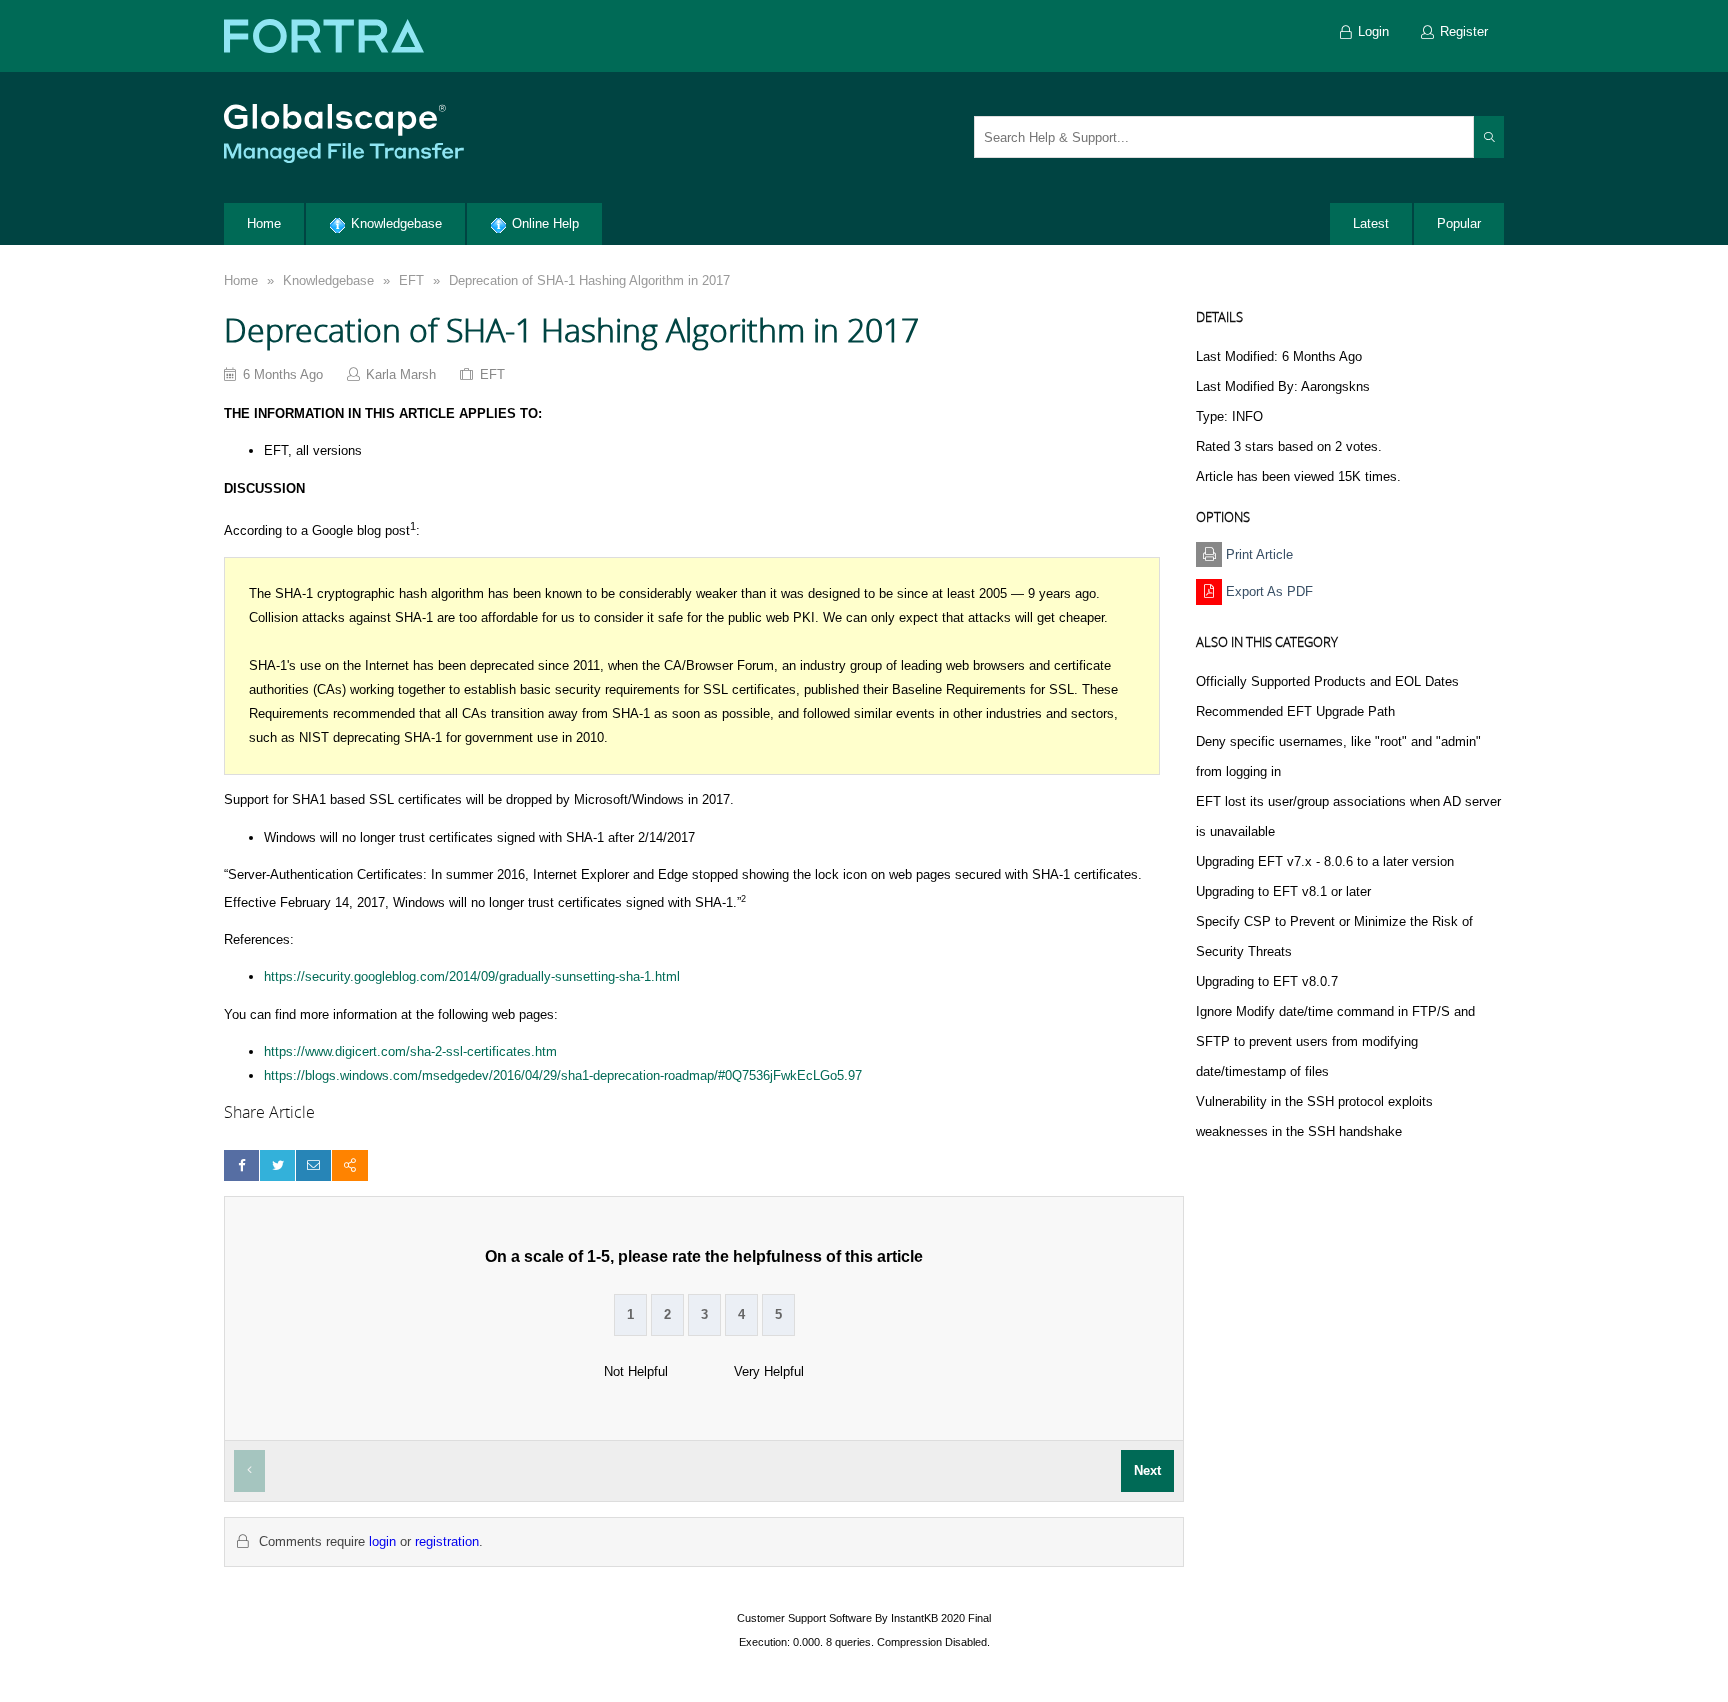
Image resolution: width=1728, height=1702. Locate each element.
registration (447, 1541)
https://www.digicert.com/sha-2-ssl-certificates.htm (410, 1051)
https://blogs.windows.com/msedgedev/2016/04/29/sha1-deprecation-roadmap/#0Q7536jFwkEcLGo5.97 (563, 1075)
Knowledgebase (328, 280)
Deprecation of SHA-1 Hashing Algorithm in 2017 (589, 280)
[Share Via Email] (313, 1165)
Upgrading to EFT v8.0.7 (1267, 981)
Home (241, 280)
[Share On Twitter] (277, 1165)
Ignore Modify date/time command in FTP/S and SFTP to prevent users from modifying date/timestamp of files (1335, 1041)
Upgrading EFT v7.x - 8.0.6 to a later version (1325, 861)
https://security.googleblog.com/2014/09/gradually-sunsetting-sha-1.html (472, 976)
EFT (411, 280)
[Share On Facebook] (241, 1165)
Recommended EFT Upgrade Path (1295, 711)
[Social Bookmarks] (349, 1165)
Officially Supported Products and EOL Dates (1327, 681)
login (382, 1541)
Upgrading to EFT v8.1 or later (1283, 891)
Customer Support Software (804, 1618)
